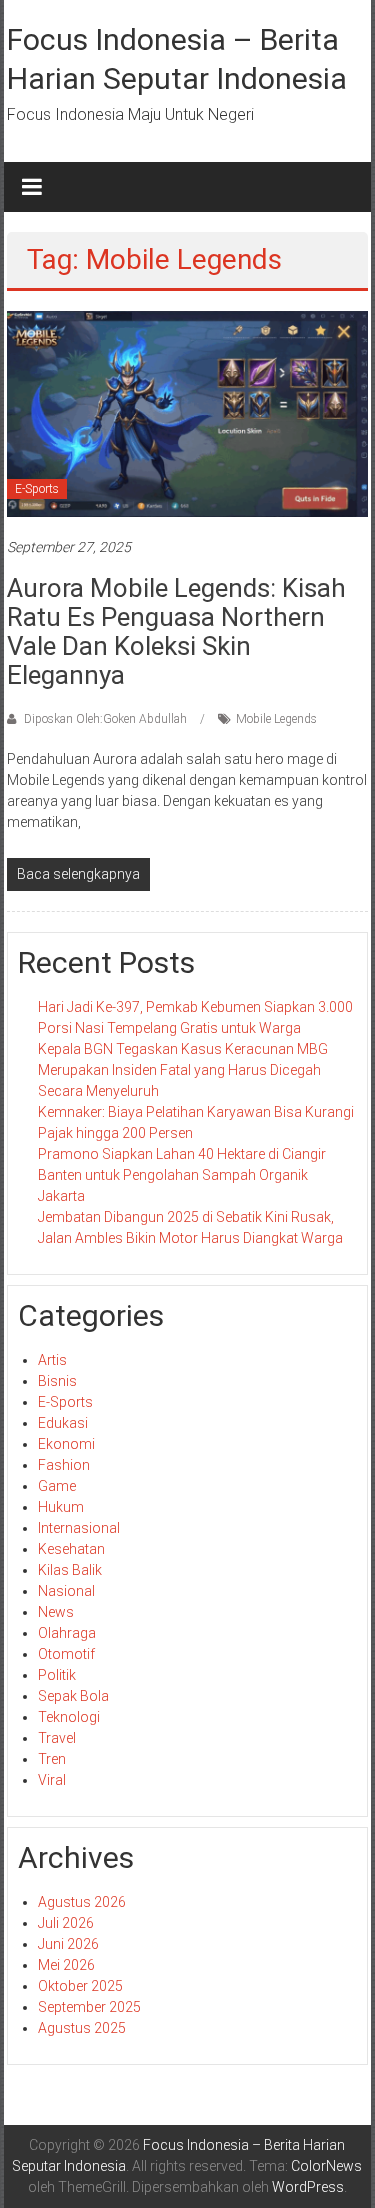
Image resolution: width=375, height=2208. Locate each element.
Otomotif (66, 1654)
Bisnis (57, 1381)
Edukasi (63, 1423)
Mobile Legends (276, 719)
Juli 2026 (66, 1923)
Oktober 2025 (80, 1986)
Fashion (64, 1465)
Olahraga (67, 1633)
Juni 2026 (68, 1944)
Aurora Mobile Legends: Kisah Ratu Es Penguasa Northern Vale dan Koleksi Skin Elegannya (176, 631)
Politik (57, 1675)
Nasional (66, 1591)
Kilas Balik (70, 1570)
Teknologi (69, 1717)
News (56, 1612)
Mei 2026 (66, 1965)
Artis (52, 1360)
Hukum (61, 1507)
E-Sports (37, 489)
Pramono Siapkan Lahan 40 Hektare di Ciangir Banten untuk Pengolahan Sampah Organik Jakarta (182, 1175)
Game (57, 1486)
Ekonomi (66, 1444)
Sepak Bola (73, 1696)
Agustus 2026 (82, 1902)
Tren (52, 1759)
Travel (57, 1738)
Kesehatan (71, 1549)
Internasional (79, 1528)
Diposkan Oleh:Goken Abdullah (105, 719)
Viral (52, 1780)
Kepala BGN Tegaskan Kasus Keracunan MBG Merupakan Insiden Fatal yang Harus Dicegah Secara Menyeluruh (183, 1070)
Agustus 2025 (82, 2028)
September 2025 (89, 2007)
